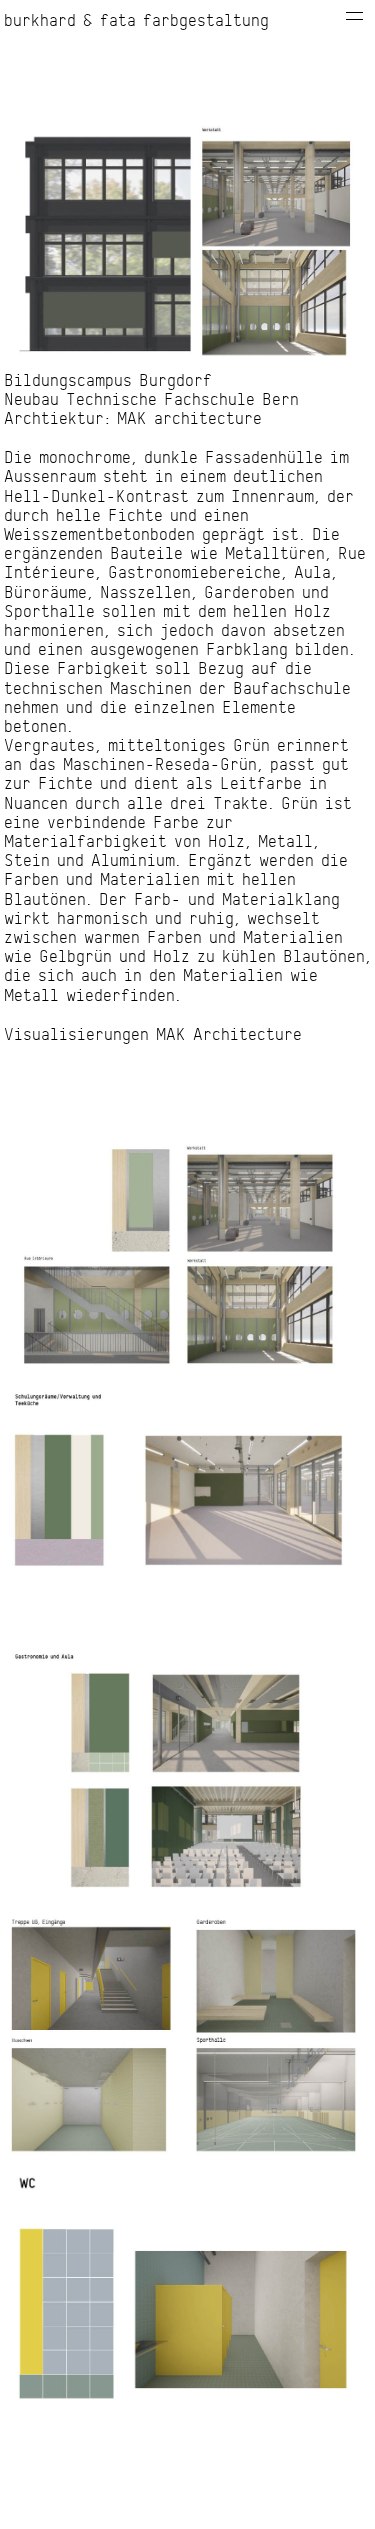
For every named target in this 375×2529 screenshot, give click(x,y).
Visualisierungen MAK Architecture (153, 1035)
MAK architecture (189, 419)
